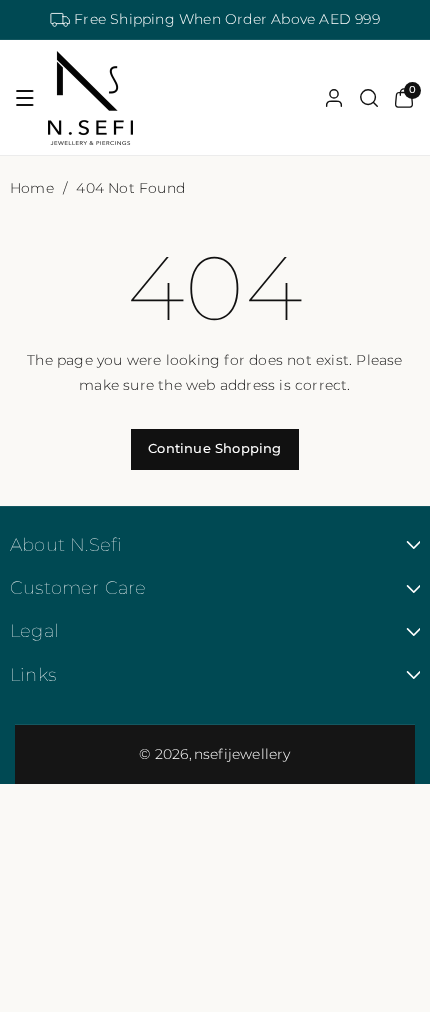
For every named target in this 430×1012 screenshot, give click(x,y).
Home (32, 188)
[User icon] (334, 98)
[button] (25, 98)
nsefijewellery (242, 754)
